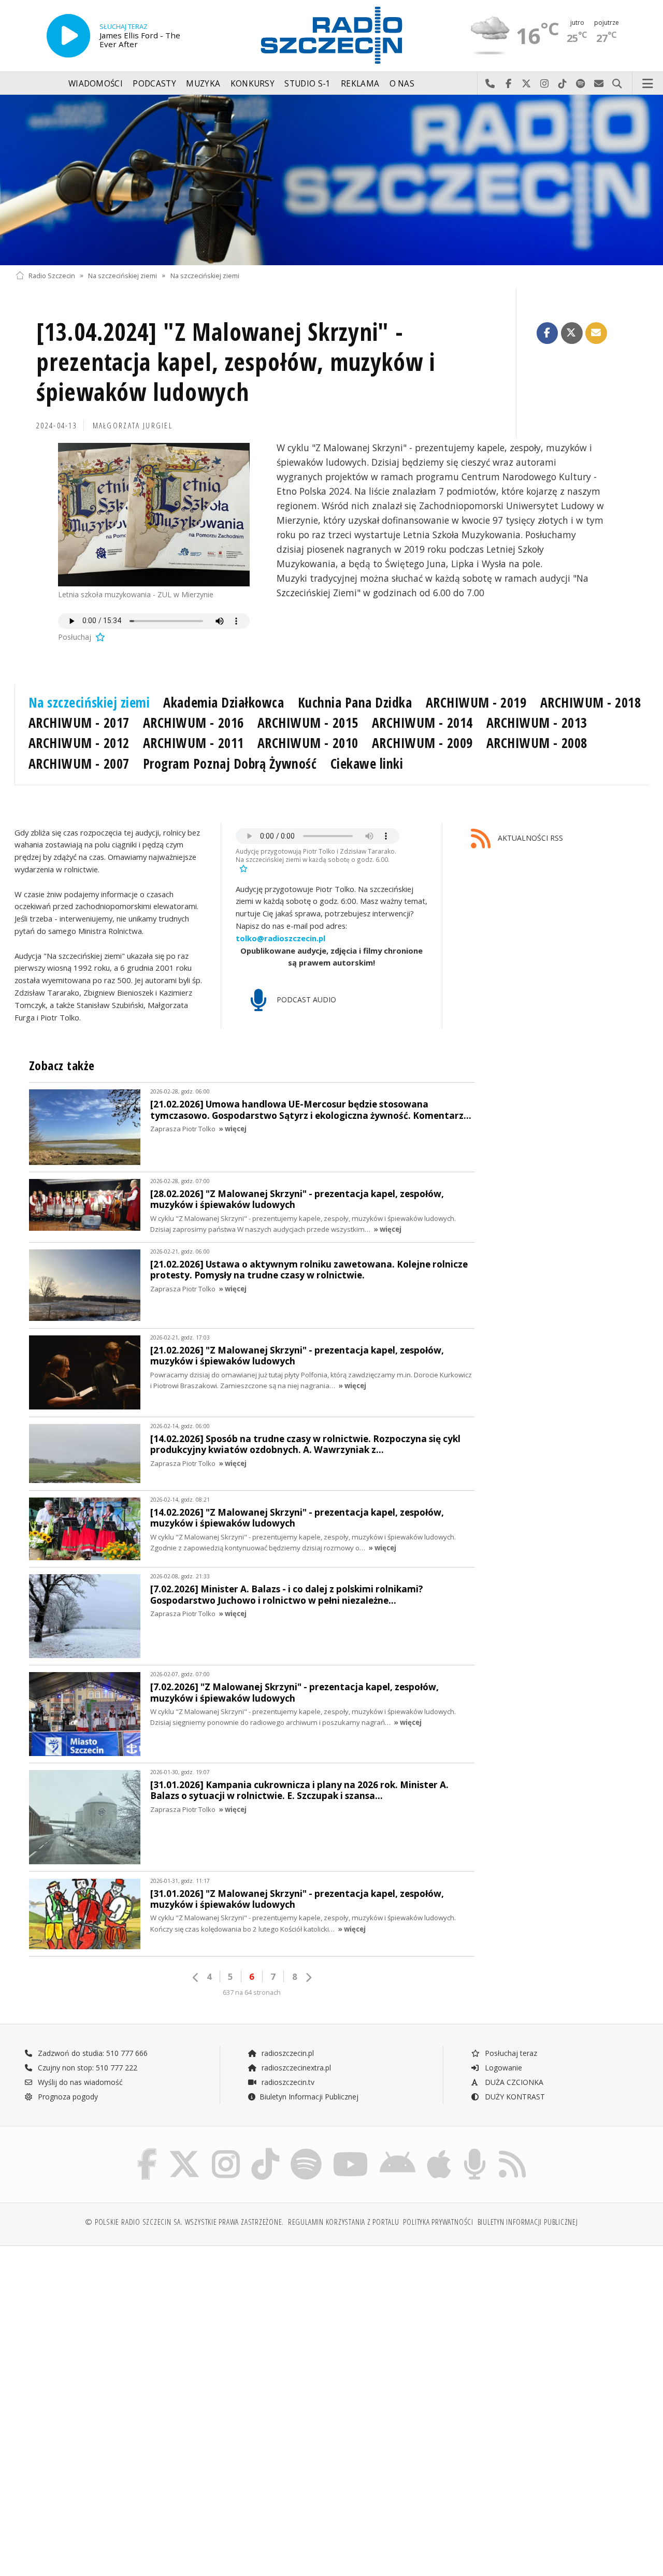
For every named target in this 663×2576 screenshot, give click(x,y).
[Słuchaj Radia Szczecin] (68, 36)
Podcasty (154, 84)
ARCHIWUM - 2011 (193, 743)
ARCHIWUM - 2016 (193, 723)
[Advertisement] (172, 2333)
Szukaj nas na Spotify (581, 84)
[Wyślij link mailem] (596, 333)
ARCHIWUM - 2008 (537, 743)
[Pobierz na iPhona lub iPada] (439, 2150)
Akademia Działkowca (224, 702)
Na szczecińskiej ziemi (122, 275)
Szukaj (617, 84)
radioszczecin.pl (287, 2053)
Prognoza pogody (67, 2097)
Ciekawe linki (367, 764)
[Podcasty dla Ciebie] (475, 2150)
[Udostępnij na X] (572, 333)
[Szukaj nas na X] (184, 2150)
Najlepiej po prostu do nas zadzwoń (490, 84)
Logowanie (502, 2068)
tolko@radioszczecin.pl (280, 938)
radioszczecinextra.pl (295, 2068)
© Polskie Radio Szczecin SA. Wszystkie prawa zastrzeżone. (184, 2222)
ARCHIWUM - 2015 (308, 723)
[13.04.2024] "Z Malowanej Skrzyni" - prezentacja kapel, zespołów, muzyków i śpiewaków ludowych (236, 362)
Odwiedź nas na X (527, 84)
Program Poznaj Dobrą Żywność (230, 764)
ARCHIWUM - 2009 (422, 743)
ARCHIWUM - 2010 (308, 743)
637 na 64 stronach (252, 1992)
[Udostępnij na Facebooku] (547, 333)
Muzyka (203, 84)
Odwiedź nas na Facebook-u (508, 84)
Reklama (360, 84)
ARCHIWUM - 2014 (422, 723)
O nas (402, 84)
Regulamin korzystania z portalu (344, 2222)
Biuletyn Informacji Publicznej (309, 2097)
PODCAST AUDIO (305, 999)
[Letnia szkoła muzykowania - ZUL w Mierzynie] (154, 515)
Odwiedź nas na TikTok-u (563, 84)
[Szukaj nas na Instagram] (226, 2150)
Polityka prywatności (438, 2222)
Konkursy (253, 84)
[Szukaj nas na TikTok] (265, 2150)
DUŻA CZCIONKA (513, 2082)
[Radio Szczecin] (331, 35)
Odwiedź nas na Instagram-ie (545, 84)
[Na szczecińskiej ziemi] (331, 180)
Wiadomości (96, 84)
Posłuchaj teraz (510, 2053)
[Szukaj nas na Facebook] (147, 2150)
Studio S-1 (307, 84)
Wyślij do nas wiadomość (599, 84)
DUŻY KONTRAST (514, 2097)
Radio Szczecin (52, 275)
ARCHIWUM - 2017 (79, 723)
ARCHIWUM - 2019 (476, 702)
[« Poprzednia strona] (196, 1977)
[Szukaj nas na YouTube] (351, 2150)
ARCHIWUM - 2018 (591, 702)
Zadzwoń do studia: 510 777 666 (92, 2053)
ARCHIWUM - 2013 (537, 723)
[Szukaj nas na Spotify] (306, 2150)
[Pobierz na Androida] (398, 2150)
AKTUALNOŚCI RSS (529, 838)
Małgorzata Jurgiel (133, 426)
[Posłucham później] (99, 637)
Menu (648, 84)
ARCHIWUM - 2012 (79, 743)
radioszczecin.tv (287, 2082)
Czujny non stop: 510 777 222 (87, 2068)
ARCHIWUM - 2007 (79, 764)
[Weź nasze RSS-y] (512, 2150)
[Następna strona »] (308, 1977)
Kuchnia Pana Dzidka (355, 702)
